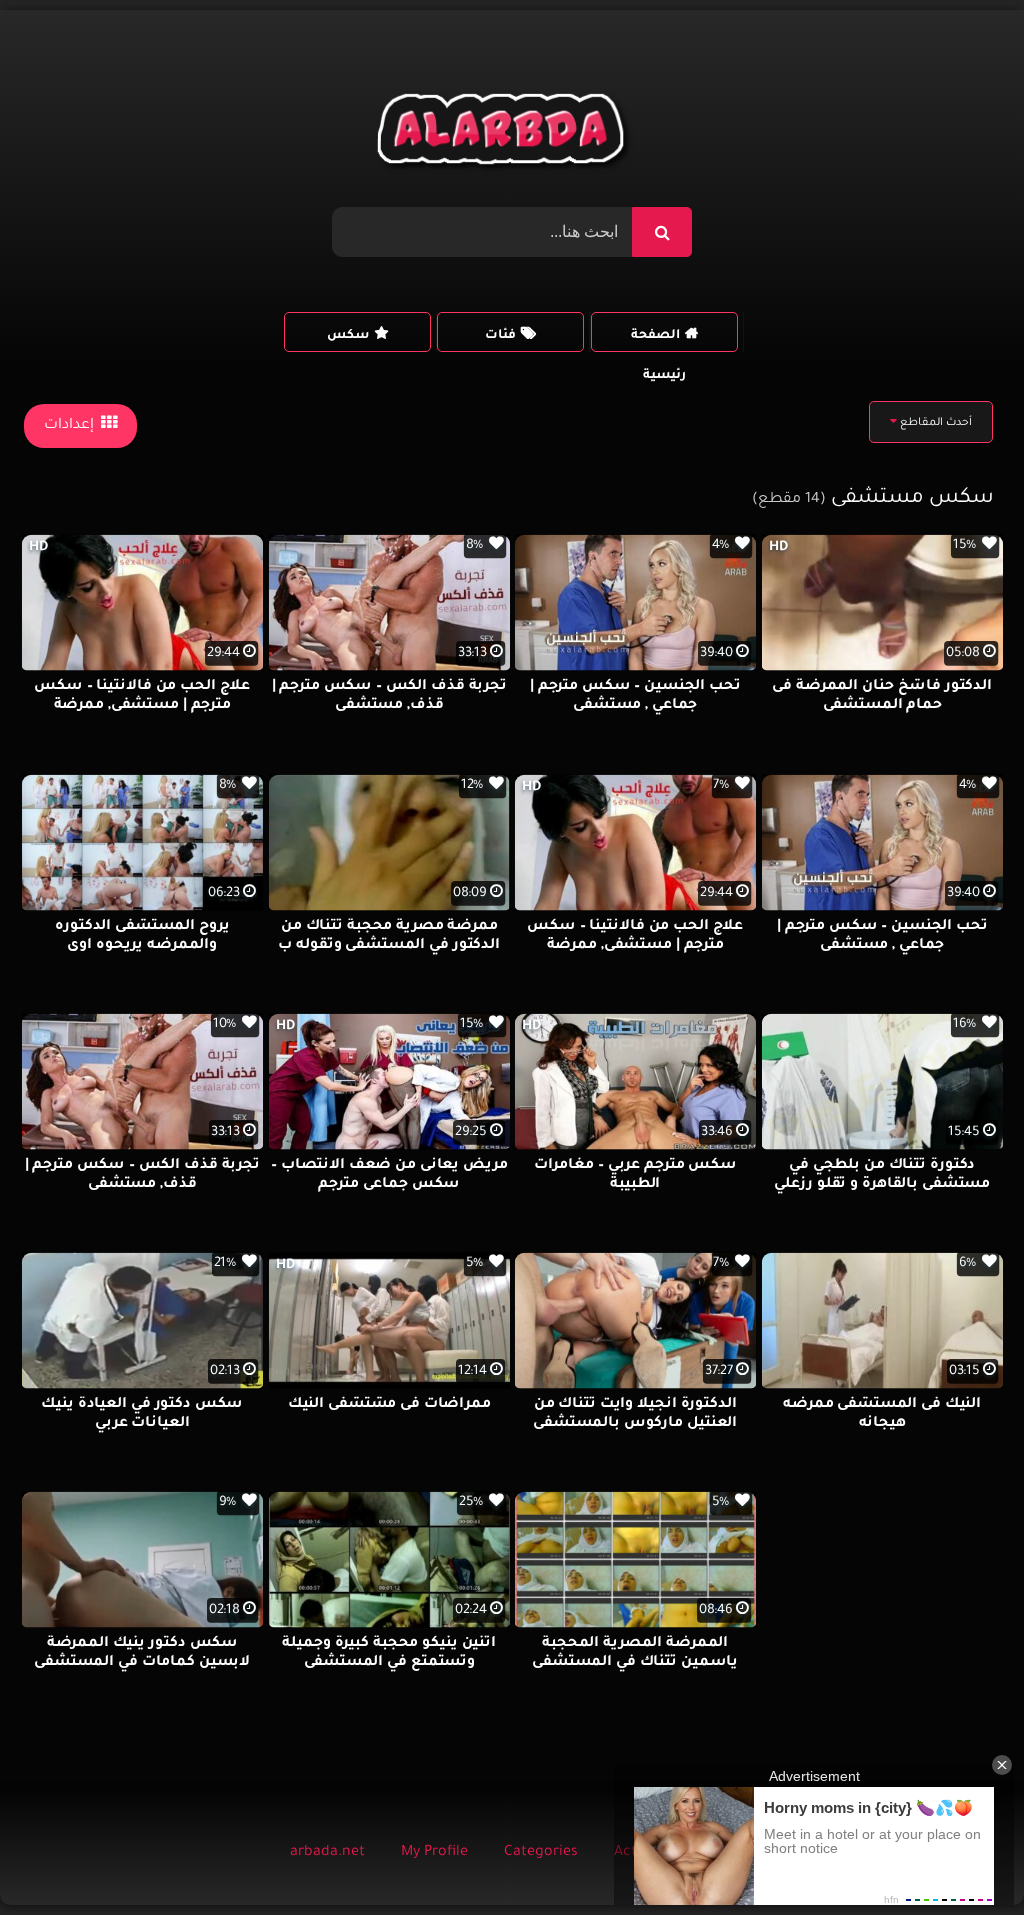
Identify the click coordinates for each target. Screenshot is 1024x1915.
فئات (500, 336)
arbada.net (327, 1853)
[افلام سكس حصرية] (504, 134)
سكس (348, 336)
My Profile (434, 1853)
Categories (541, 1853)
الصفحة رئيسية (658, 340)
